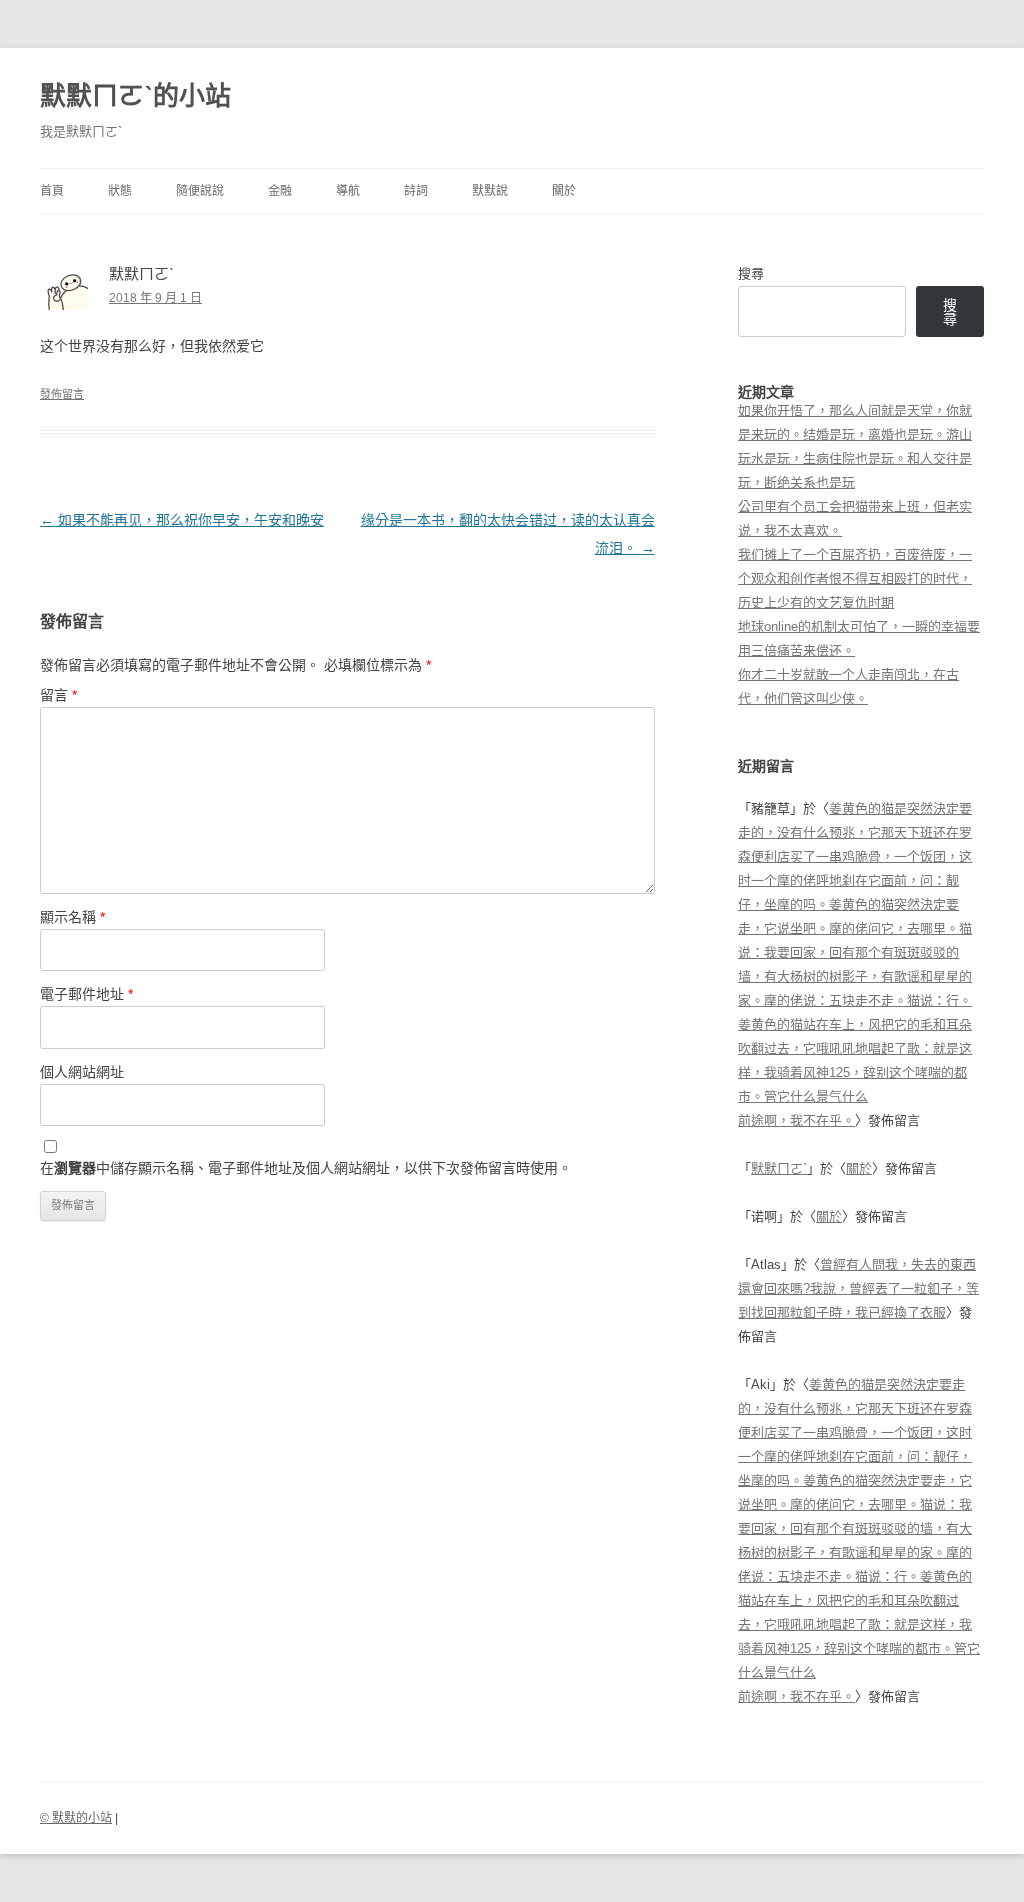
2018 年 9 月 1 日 (155, 298)
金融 (280, 191)
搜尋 (751, 273)
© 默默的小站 (76, 1818)
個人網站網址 (82, 1072)
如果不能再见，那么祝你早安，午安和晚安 (182, 520)
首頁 (52, 191)
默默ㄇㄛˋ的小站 (135, 96)
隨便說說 (200, 191)
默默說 (490, 191)
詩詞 (416, 191)
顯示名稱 (72, 917)
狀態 (120, 191)
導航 (348, 191)
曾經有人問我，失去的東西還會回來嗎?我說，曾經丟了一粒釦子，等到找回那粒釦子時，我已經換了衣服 (858, 1288)
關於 (564, 191)
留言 (58, 695)
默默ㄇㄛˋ (779, 1168)
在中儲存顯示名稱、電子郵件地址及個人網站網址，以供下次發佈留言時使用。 (306, 1168)
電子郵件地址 (86, 994)
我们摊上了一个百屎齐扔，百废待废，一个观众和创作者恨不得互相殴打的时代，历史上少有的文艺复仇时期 (855, 578)
